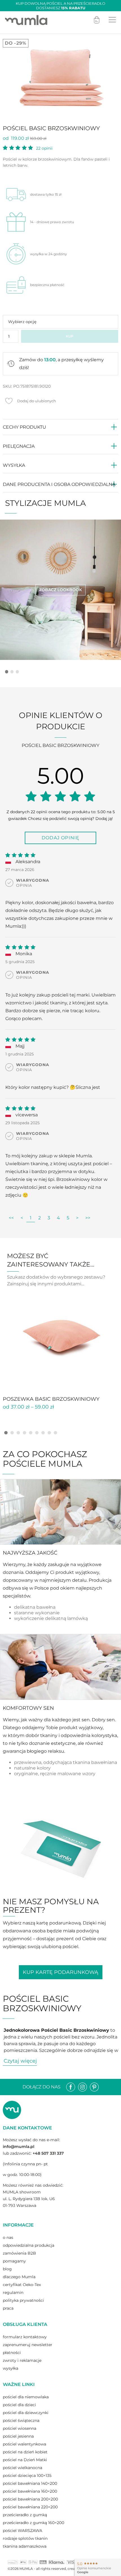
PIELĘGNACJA (19, 446)
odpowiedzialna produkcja (29, 2245)
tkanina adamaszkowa (25, 2546)
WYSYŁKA (14, 465)
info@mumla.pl (19, 2147)
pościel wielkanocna (23, 2468)
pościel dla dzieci (19, 2405)
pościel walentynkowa (24, 2444)
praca (8, 2308)
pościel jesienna (18, 2436)
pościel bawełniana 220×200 (30, 2507)
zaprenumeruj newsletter (28, 2345)
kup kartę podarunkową (60, 1972)
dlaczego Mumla (19, 2277)
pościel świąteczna (21, 2420)
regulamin (13, 2292)
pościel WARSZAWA (23, 2531)
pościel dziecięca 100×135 (27, 2476)
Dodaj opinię (60, 838)
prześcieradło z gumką (25, 2515)
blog (7, 2269)
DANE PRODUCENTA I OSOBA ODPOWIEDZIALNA (59, 484)
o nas (8, 2237)
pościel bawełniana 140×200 (30, 2483)
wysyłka (11, 2368)
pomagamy (14, 2261)
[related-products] (60, 1336)
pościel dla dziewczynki (26, 2413)
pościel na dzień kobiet (25, 2452)
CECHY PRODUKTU (24, 427)
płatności (12, 2353)
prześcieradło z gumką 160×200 (33, 2523)
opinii (44, 148)
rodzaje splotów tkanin (25, 2538)
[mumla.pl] (26, 20)
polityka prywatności (23, 2300)
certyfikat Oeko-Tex (22, 2285)
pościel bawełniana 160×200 (30, 2491)
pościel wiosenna (20, 2428)
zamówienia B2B (19, 2253)
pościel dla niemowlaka (26, 2397)
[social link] (71, 2087)
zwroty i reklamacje (22, 2360)
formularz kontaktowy (25, 2337)
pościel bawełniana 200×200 (30, 2499)
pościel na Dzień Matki (25, 2460)
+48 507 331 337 (48, 2153)
